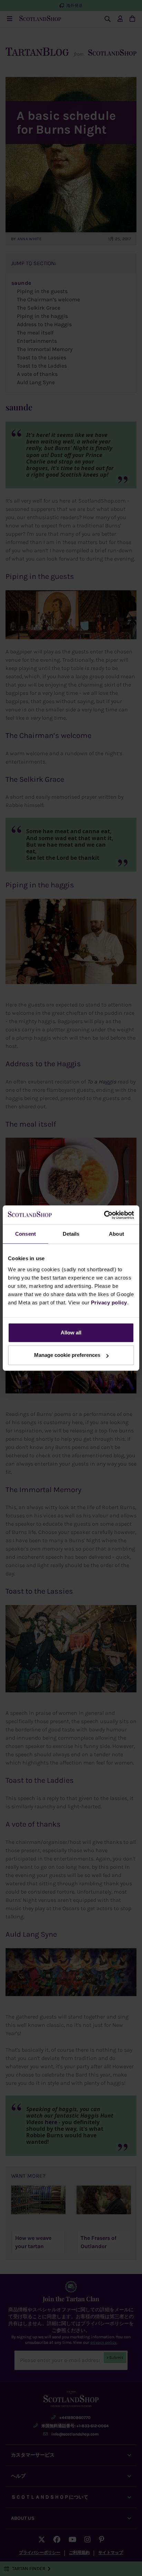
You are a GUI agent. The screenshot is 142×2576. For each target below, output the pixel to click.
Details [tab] (71, 1234)
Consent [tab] (26, 1234)
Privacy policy (109, 1302)
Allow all (71, 1333)
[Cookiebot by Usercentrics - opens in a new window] (104, 1215)
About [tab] (116, 1234)
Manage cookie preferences (67, 1355)
